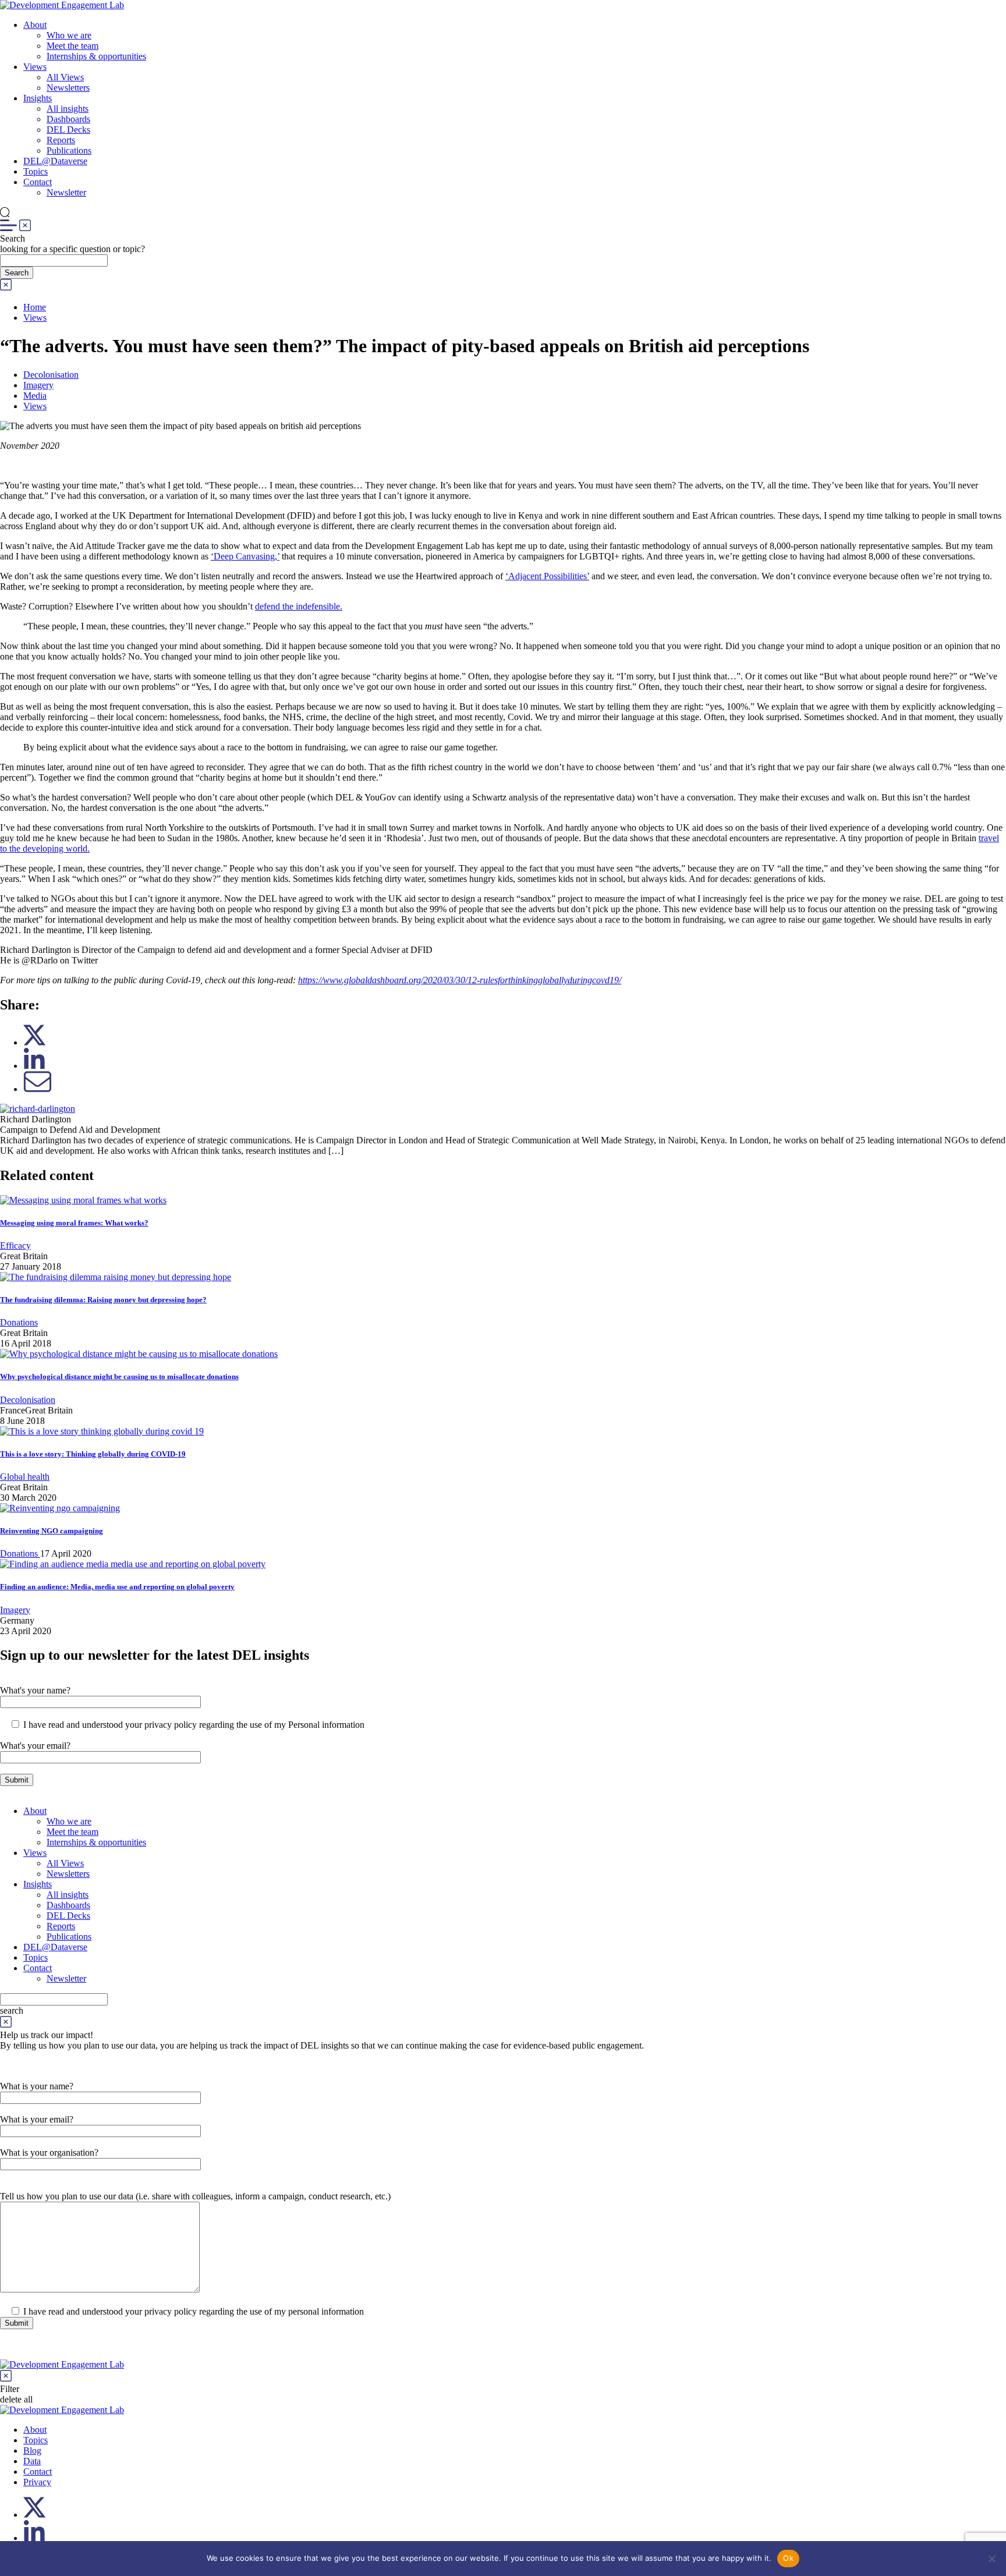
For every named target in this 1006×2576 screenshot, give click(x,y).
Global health (25, 1477)
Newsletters (68, 88)
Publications (69, 150)
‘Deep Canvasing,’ (245, 556)
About (35, 25)
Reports (61, 140)
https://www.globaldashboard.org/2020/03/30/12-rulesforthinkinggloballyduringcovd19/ (460, 980)
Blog (32, 2451)
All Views (65, 77)
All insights (68, 109)
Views (35, 67)
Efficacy (15, 1246)
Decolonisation (51, 375)
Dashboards (68, 119)
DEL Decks (68, 130)
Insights (38, 98)
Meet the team (72, 46)
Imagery (38, 385)
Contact (38, 182)
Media (35, 396)
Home (35, 307)
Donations (19, 1322)
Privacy (37, 2482)
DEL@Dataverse (55, 161)
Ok (788, 2558)
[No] (991, 2559)
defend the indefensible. (299, 606)
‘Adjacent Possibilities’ (547, 576)
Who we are (69, 35)
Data (32, 2461)
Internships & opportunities (96, 56)
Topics (36, 171)
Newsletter (66, 192)
